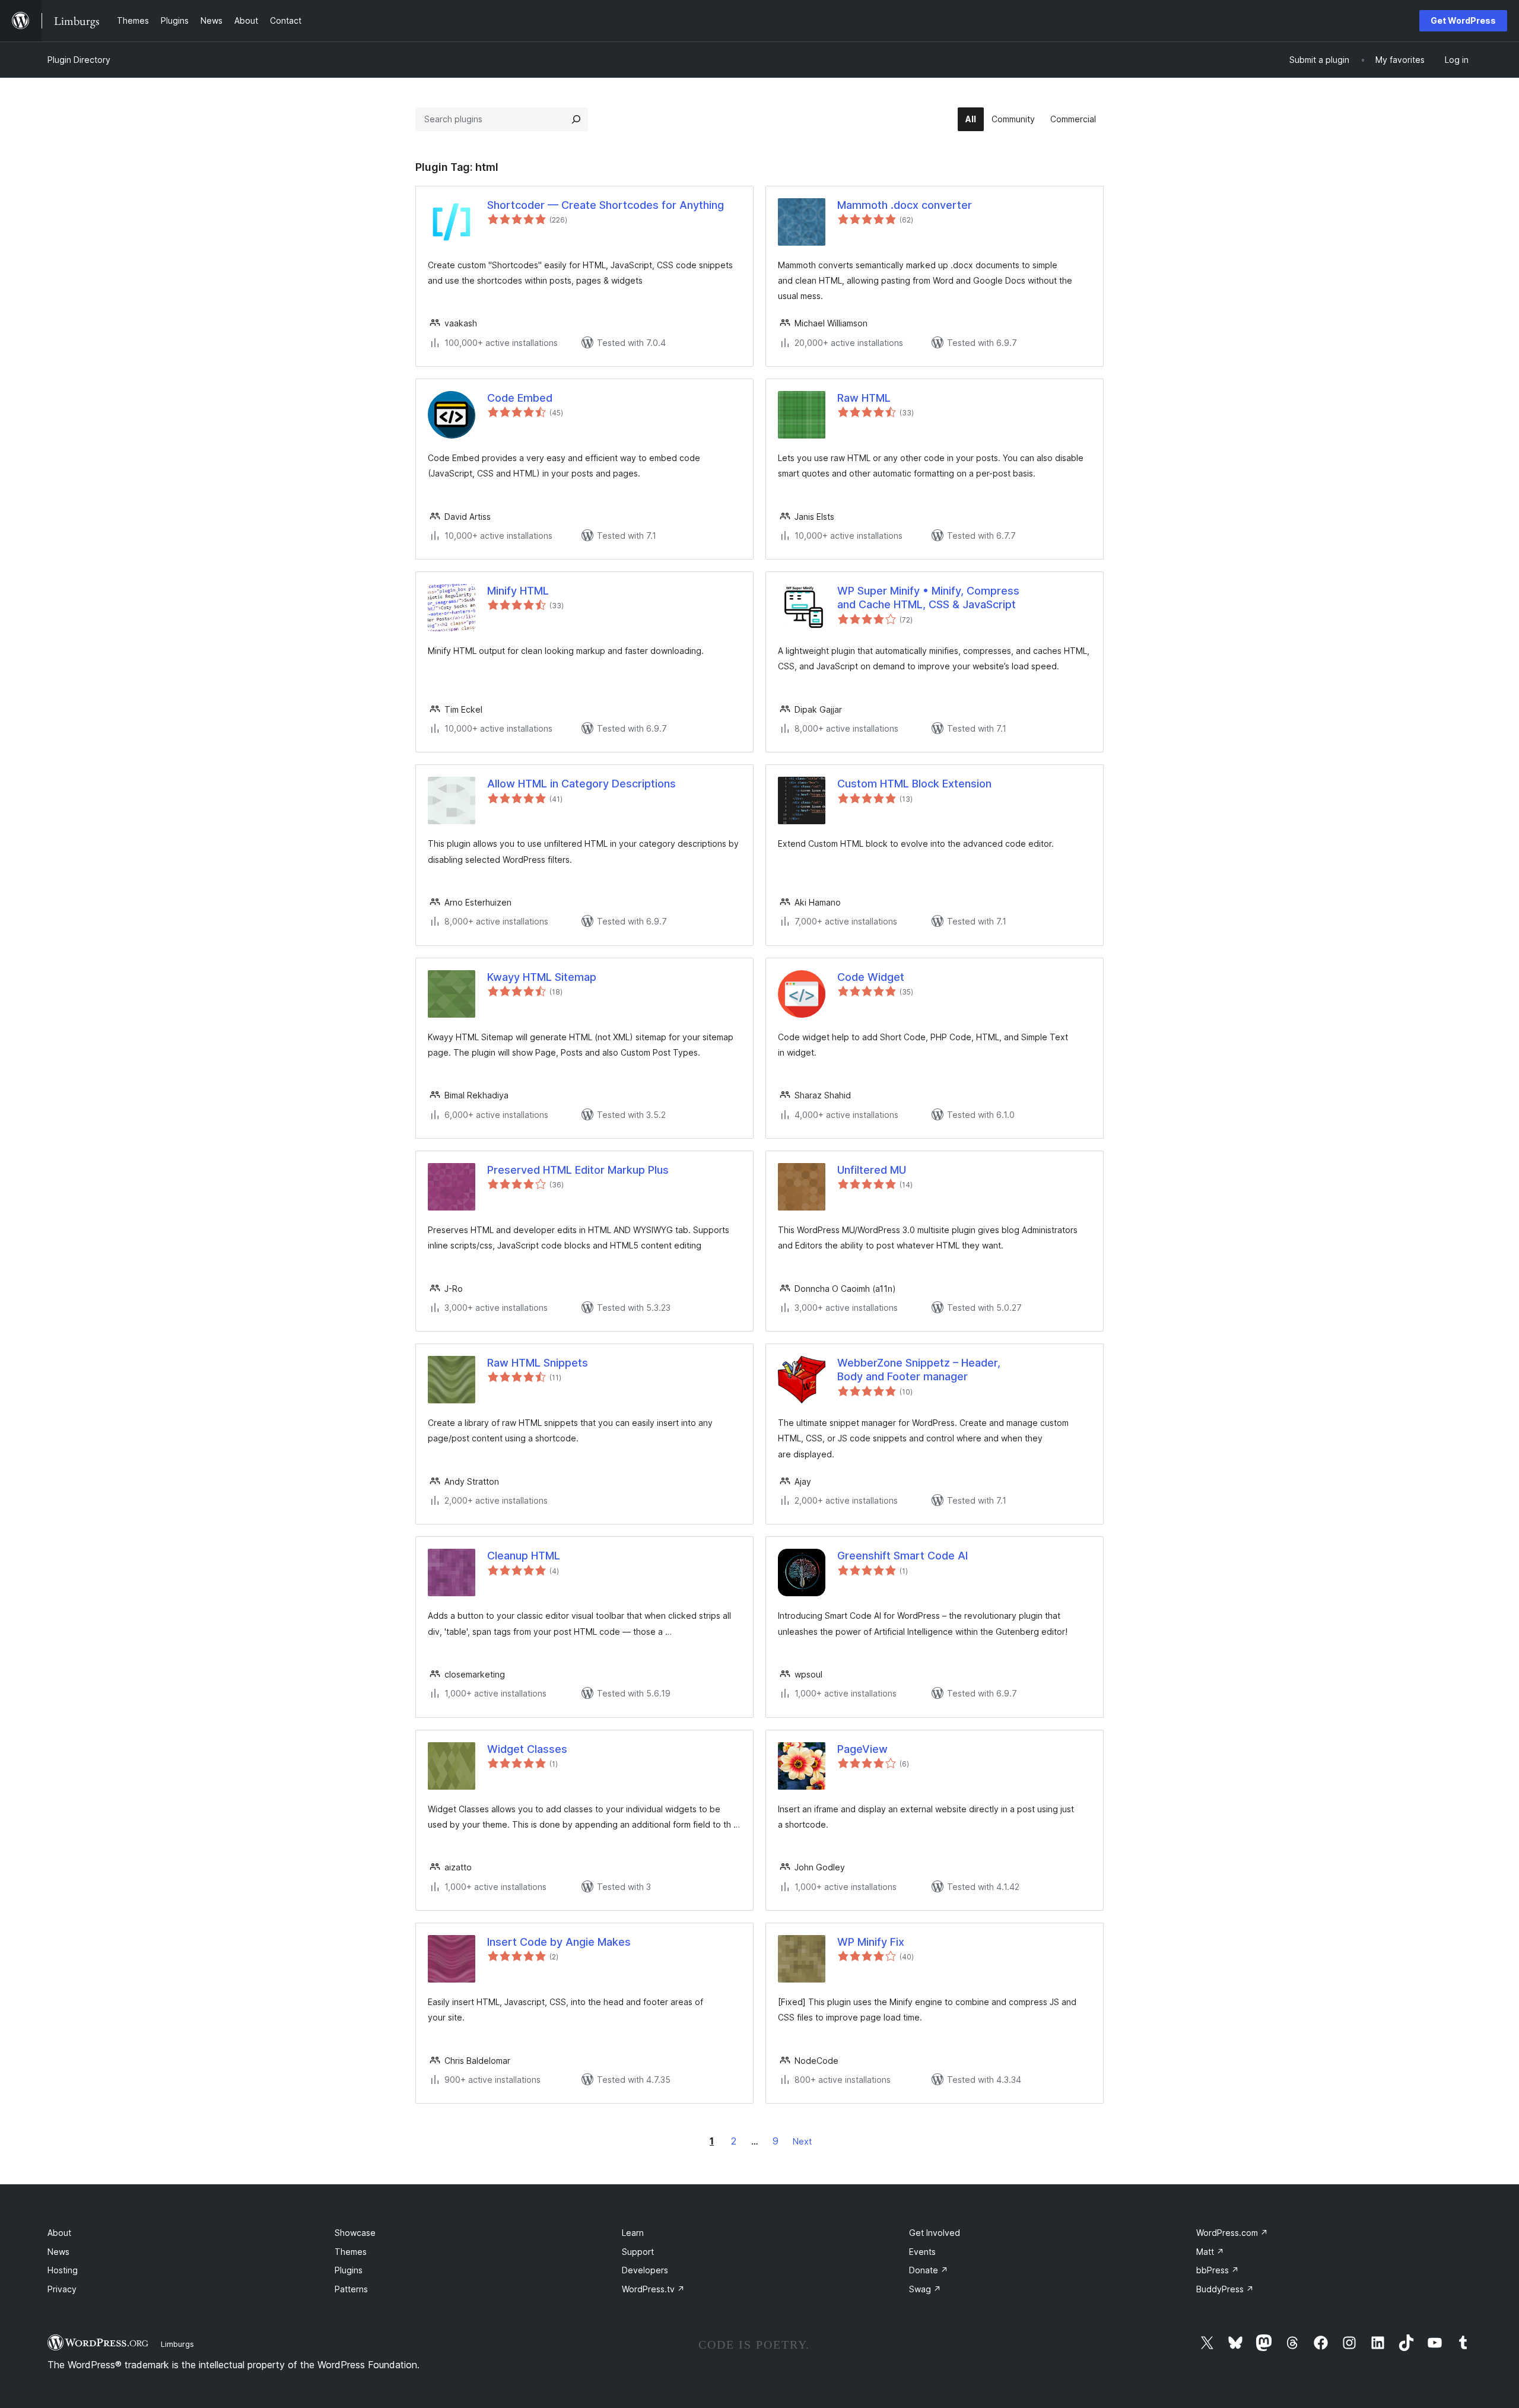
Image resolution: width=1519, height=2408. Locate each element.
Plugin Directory (79, 60)
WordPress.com (1232, 2233)
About (59, 2233)
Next (802, 2141)
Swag (925, 2289)
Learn (633, 2233)
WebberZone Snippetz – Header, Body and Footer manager (919, 1370)
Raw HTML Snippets (538, 1363)
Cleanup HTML (524, 1556)
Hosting (63, 2270)
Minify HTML (518, 591)
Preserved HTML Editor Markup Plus (578, 1170)
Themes (351, 2252)
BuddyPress (1225, 2289)
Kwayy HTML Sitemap (542, 977)
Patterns (351, 2289)
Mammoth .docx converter (905, 205)
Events (922, 2252)
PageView (862, 1749)
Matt (1210, 2252)
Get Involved (935, 2233)
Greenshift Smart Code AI (902, 1556)
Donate (929, 2270)
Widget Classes (527, 1749)
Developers (645, 2270)
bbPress (1218, 2270)
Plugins (349, 2270)
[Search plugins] (576, 119)
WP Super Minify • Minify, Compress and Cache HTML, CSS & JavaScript (928, 598)
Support (638, 2252)
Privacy (62, 2289)
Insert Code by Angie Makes (559, 1942)
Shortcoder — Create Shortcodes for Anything (606, 205)
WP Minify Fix (871, 1942)
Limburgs (177, 2344)
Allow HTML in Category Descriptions (581, 784)
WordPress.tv (653, 2289)
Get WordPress (1463, 20)
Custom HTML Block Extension (914, 784)
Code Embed (520, 398)
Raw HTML (864, 398)
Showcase (355, 2233)
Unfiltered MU (872, 1170)
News (58, 2252)
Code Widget (871, 977)
